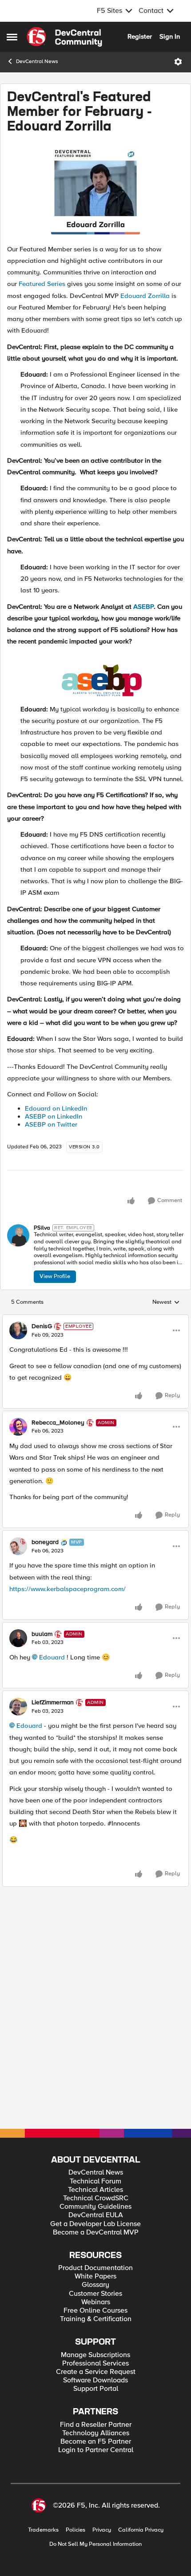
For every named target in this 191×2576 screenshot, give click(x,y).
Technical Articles (95, 2190)
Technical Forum (95, 2181)
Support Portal (96, 2389)
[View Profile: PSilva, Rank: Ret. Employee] (18, 1255)
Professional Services (95, 2364)
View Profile (55, 1296)
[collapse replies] (95, 1396)
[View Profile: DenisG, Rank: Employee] (18, 1408)
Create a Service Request (96, 2372)
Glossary (95, 2285)
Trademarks (43, 2530)
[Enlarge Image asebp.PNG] (102, 698)
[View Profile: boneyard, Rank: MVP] (18, 1623)
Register (140, 36)
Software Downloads (95, 2380)
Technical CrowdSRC (96, 2198)
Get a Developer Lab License (95, 2224)
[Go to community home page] (64, 37)
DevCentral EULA (96, 2215)
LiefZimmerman (53, 1779)
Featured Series (42, 304)
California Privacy (141, 2530)
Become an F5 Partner (96, 2442)
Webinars (96, 2302)
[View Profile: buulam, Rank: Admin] (18, 1715)
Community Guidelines (95, 2207)
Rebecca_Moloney (58, 1500)
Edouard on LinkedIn (56, 1128)
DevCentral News (37, 62)
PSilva (42, 1248)
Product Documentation (95, 2268)
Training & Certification (96, 2319)
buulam (42, 1711)
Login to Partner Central (96, 2450)
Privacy (102, 2530)
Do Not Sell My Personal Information (95, 2544)
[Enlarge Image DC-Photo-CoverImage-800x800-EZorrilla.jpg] (95, 210)
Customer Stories (95, 2294)
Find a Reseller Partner (96, 2425)
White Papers (95, 2276)
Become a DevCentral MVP (96, 2233)
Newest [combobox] (166, 1379)
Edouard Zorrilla (145, 316)
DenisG (42, 1403)
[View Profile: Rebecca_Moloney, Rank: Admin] (18, 1504)
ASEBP (143, 627)
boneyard (45, 1619)
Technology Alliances (96, 2433)
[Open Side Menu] (12, 37)
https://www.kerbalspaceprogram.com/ (68, 1666)
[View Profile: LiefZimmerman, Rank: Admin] (18, 1784)
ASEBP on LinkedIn (54, 1136)
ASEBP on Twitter (51, 1144)
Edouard (52, 1734)
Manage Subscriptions (95, 2355)
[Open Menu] (178, 62)
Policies (76, 2530)
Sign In (170, 36)
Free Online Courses (95, 2311)
